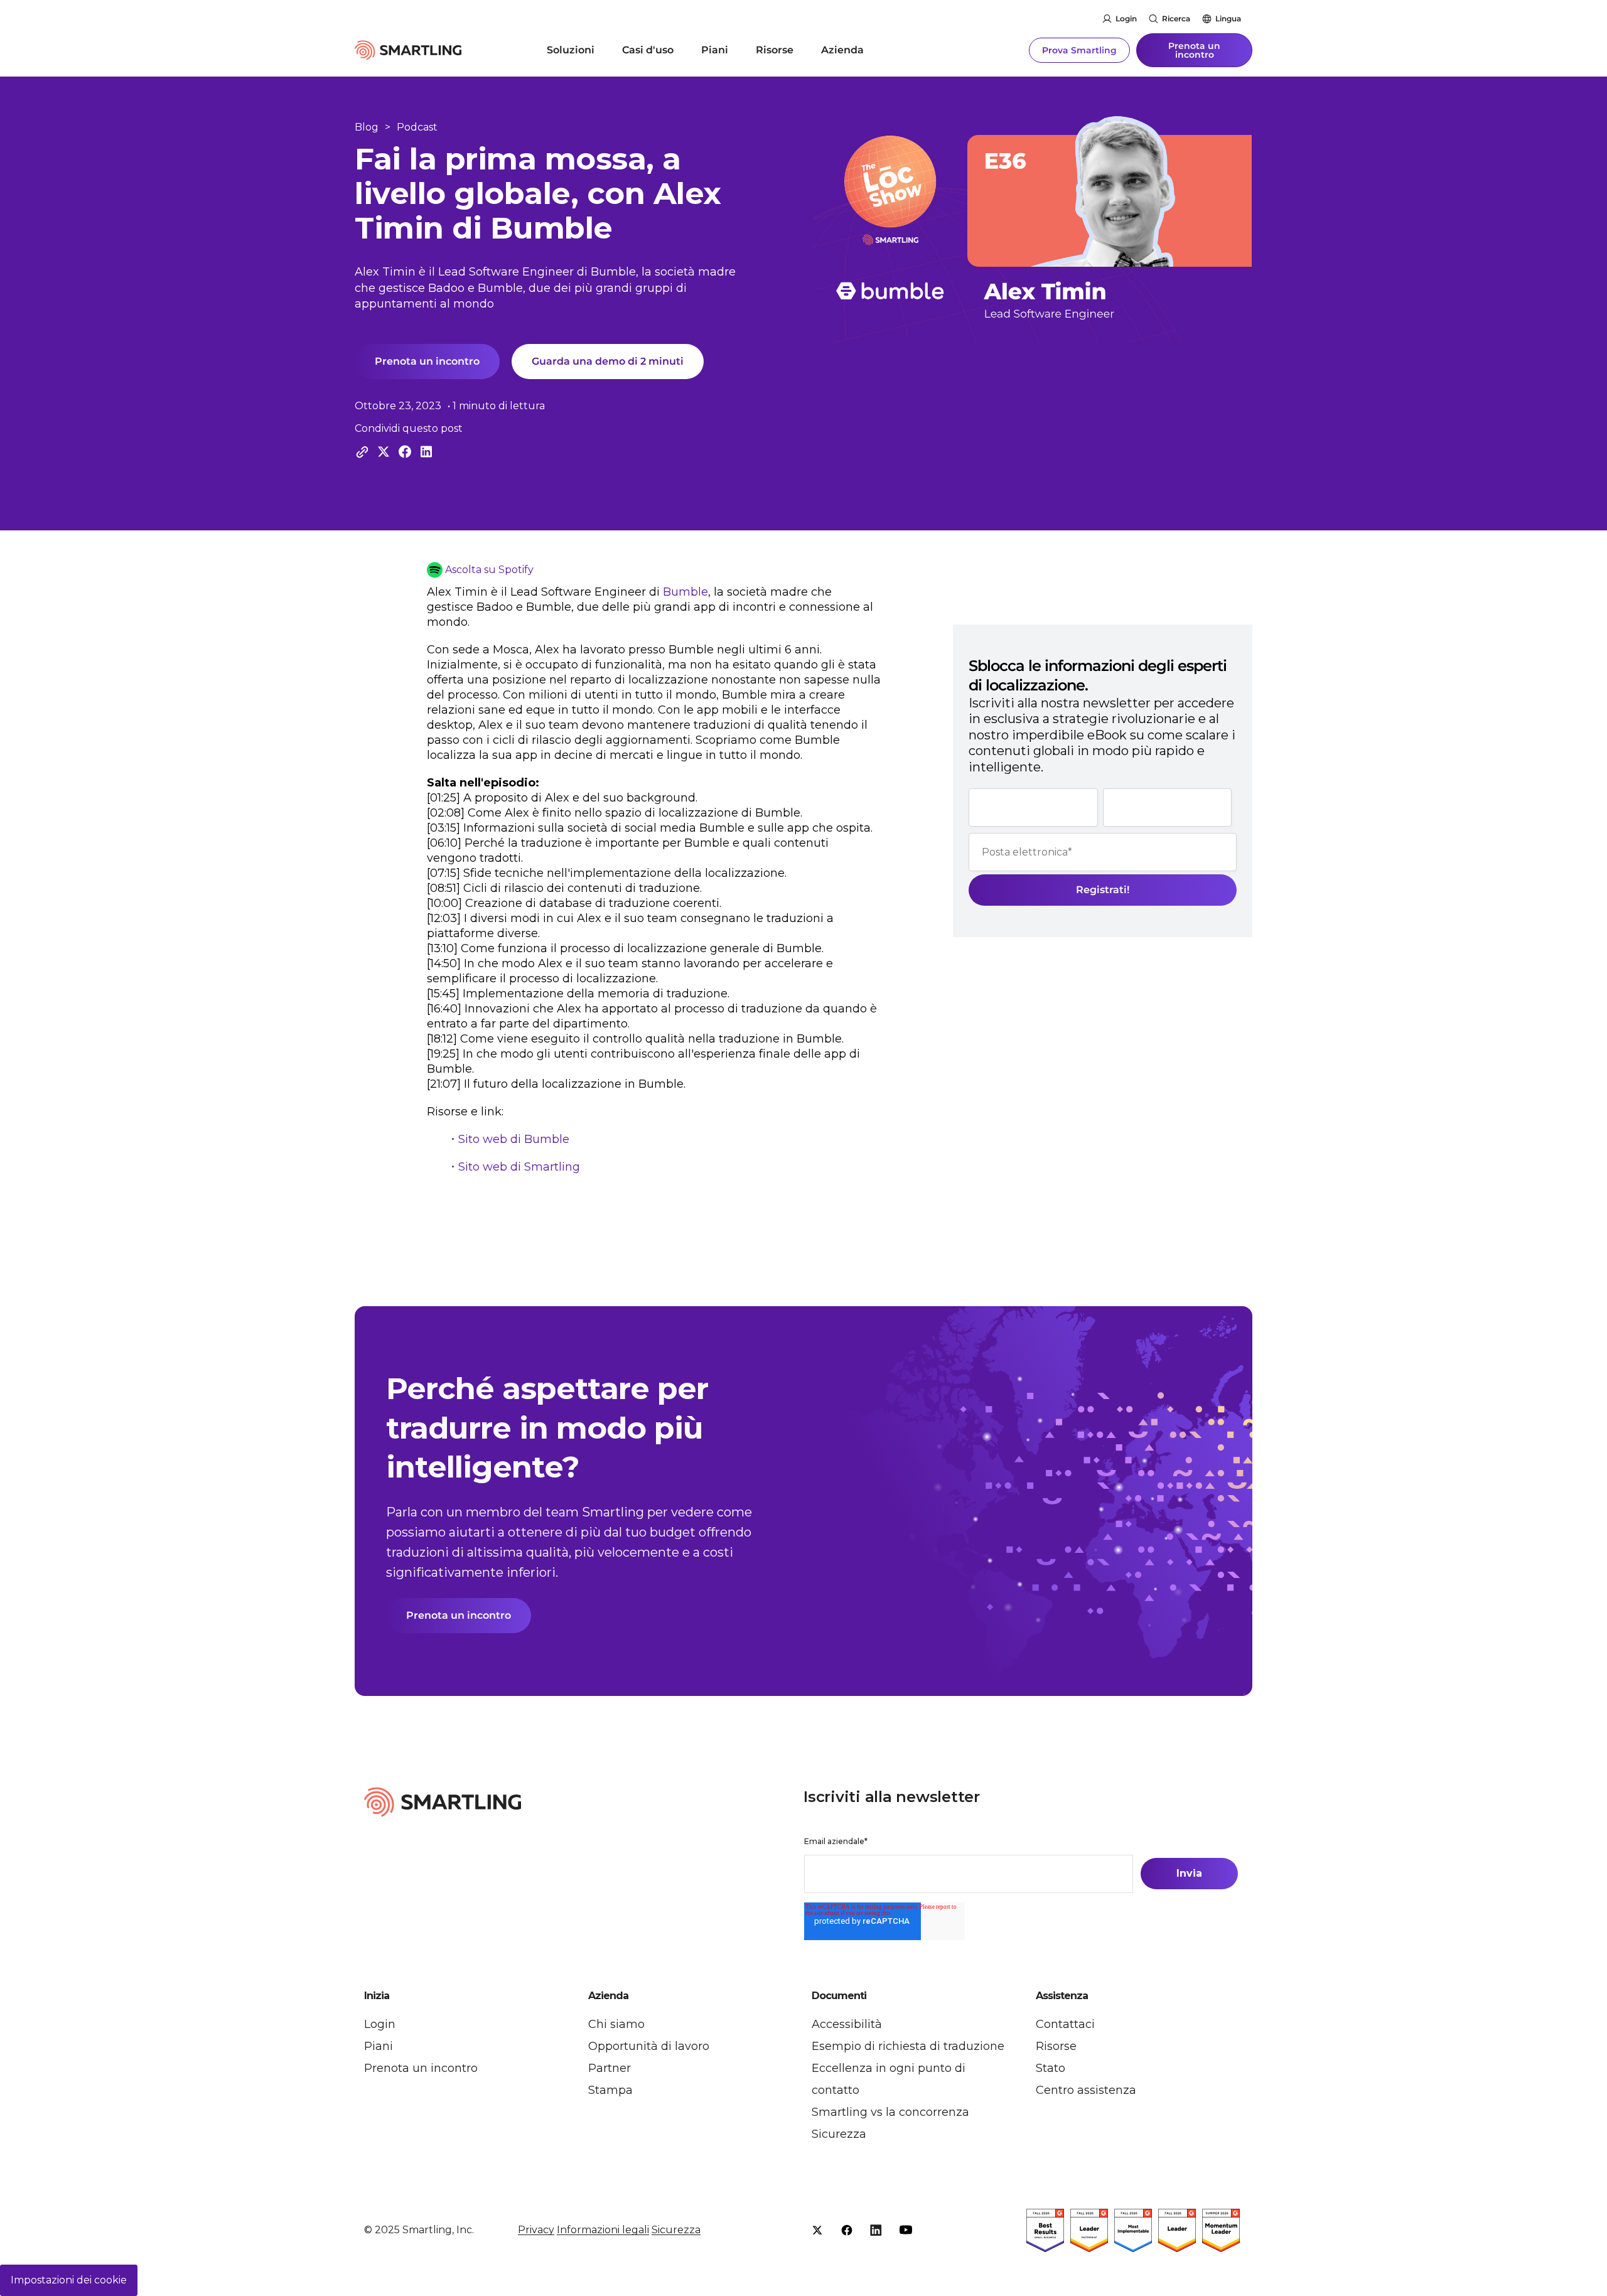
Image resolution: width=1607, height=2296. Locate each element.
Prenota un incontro (1194, 50)
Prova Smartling (1079, 50)
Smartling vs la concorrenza (890, 2112)
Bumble (685, 592)
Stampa (610, 2090)
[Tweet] (384, 452)
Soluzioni (571, 50)
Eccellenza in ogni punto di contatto (889, 2079)
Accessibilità (847, 2024)
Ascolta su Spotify (489, 570)
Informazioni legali (603, 2230)
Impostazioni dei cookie (69, 2280)
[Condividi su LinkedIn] (426, 452)
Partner (610, 2068)
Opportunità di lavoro (649, 2046)
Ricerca (1176, 19)
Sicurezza (839, 2134)
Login (1126, 19)
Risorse (775, 50)
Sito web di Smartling (519, 1167)
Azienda (842, 50)
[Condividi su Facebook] (405, 452)
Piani (715, 50)
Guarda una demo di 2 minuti (608, 361)
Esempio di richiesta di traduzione (908, 2046)
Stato (1051, 2068)
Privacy (536, 2230)
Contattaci (1065, 2024)
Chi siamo (616, 2024)
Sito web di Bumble (514, 1139)
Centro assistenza (1086, 2090)
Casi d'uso (648, 50)
